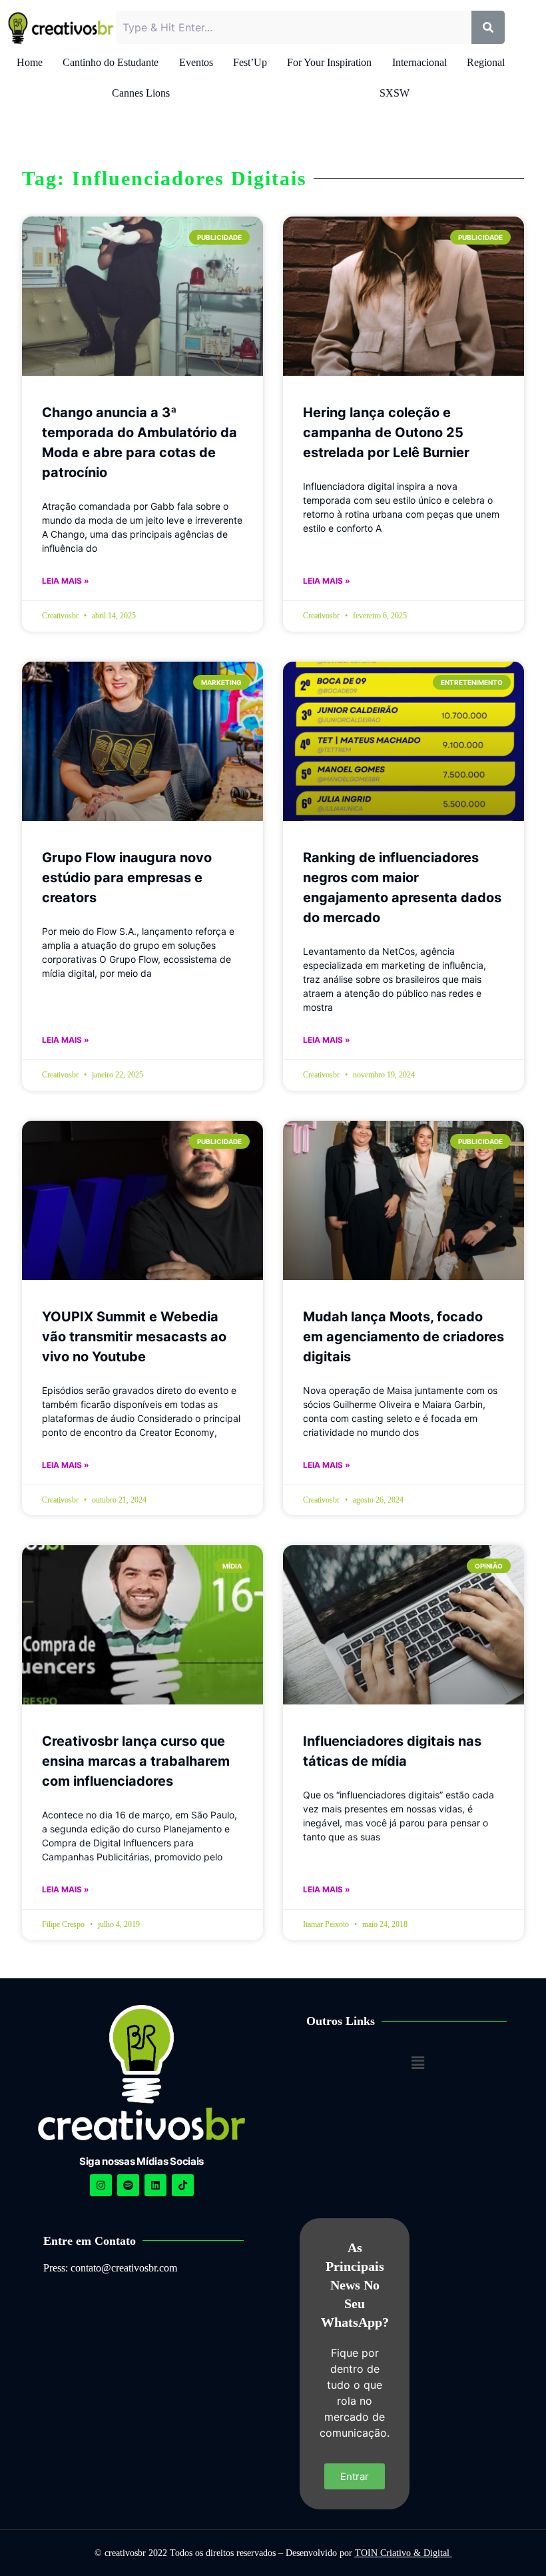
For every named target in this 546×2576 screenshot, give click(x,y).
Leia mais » (66, 581)
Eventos (196, 62)
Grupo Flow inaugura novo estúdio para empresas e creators (127, 878)
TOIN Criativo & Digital (404, 2553)
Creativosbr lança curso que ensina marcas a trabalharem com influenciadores (136, 1761)
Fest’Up (250, 62)
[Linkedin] (155, 2185)
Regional (486, 62)
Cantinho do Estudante (111, 62)
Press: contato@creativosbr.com (110, 2268)
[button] (417, 2063)
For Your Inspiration (329, 62)
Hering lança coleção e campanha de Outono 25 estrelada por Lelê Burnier (386, 432)
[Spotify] (128, 2185)
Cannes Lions (141, 93)
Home (30, 62)
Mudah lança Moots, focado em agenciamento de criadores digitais (404, 1337)
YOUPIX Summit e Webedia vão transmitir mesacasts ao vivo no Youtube (134, 1337)
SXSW (395, 93)
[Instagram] (101, 2185)
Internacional (419, 62)
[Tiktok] (183, 2185)
